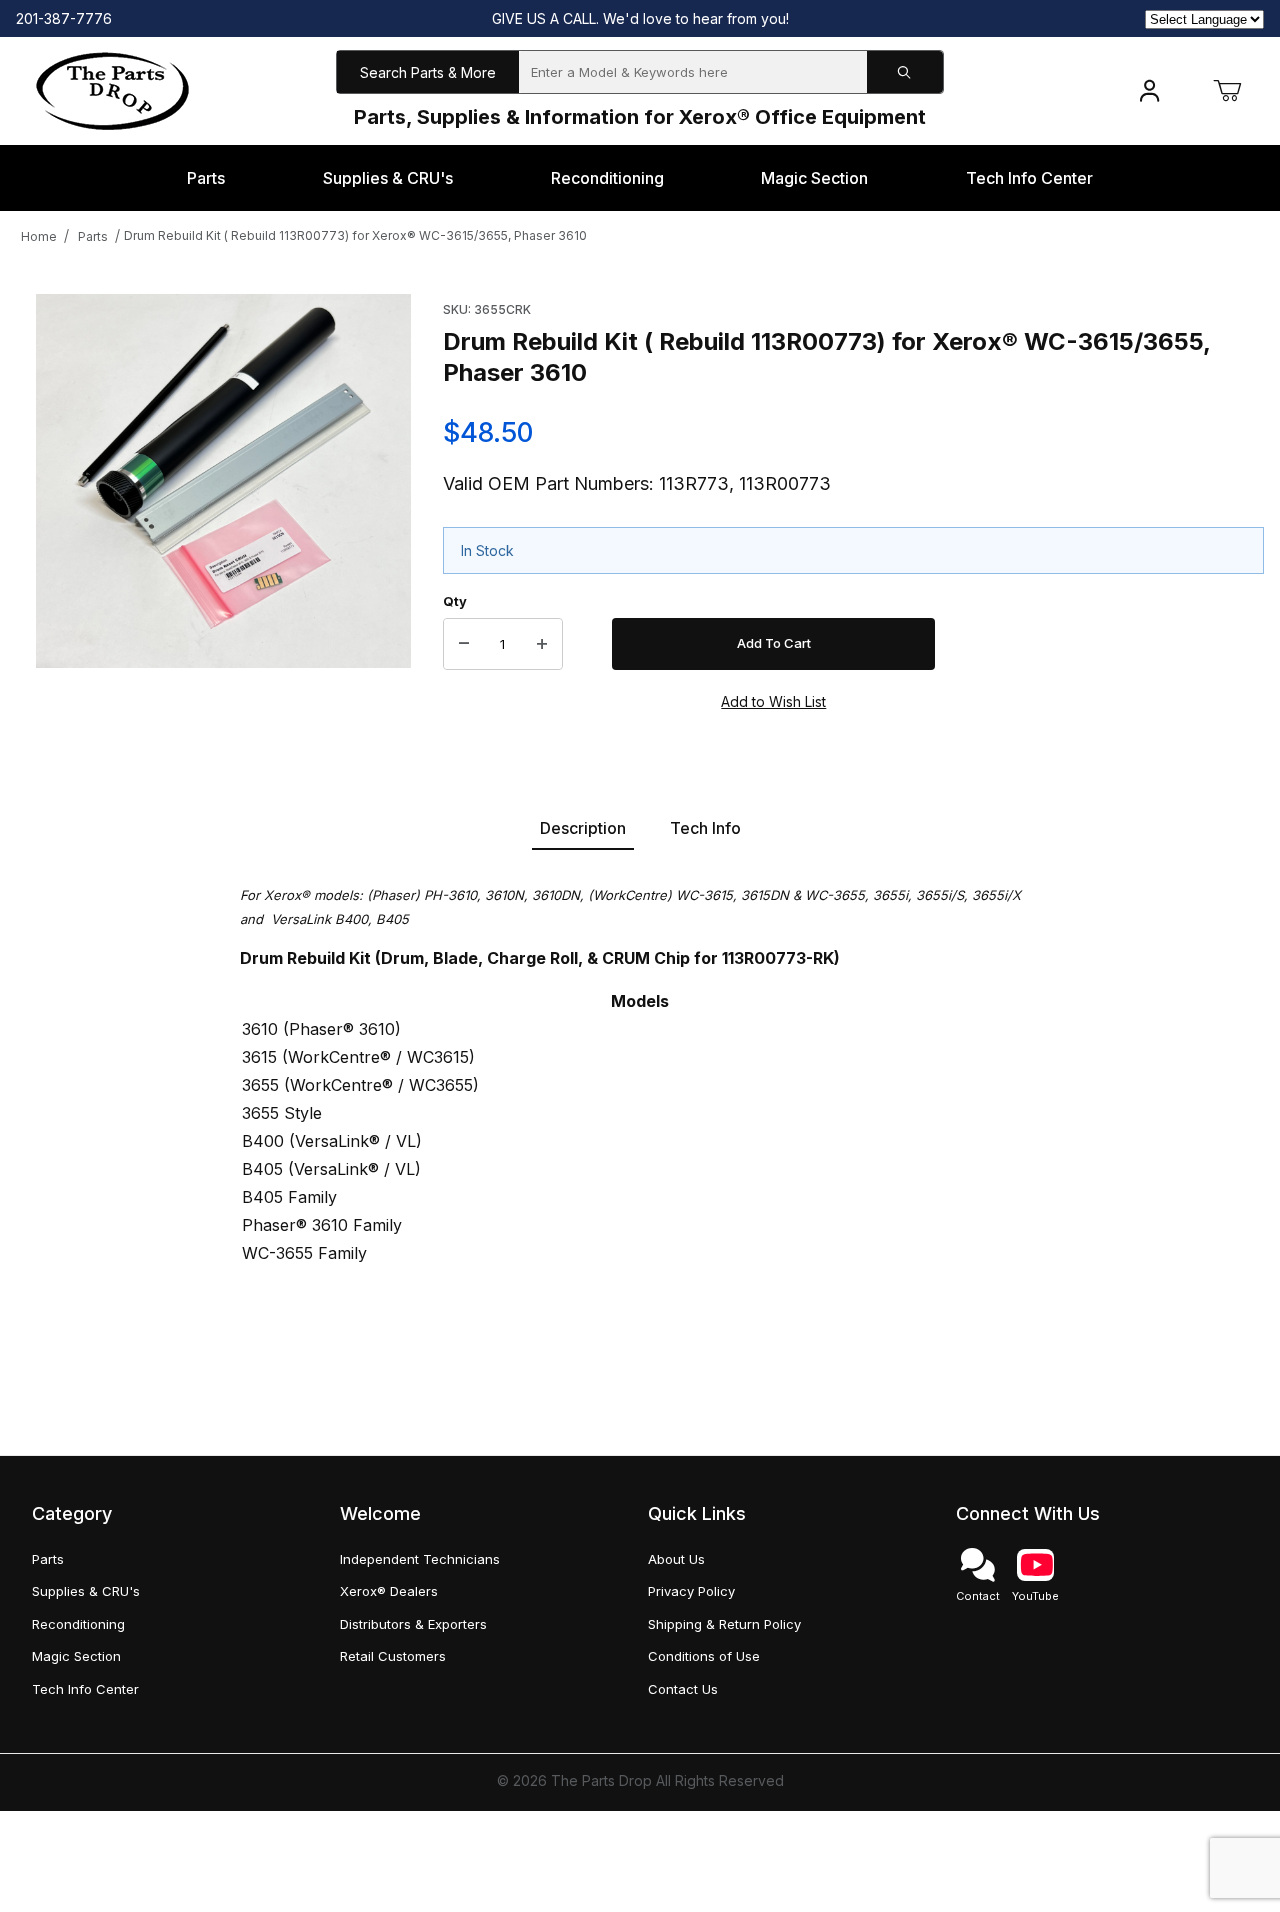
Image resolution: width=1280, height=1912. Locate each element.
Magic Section (76, 1656)
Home (39, 236)
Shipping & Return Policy (724, 1624)
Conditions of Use (704, 1656)
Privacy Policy (691, 1591)
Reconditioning (78, 1624)
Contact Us (683, 1689)
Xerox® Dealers (389, 1591)
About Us (676, 1559)
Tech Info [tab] (705, 828)
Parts (93, 236)
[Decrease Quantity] (464, 644)
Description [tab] (583, 828)
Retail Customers (393, 1656)
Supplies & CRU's (86, 1591)
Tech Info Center (85, 1689)
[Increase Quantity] (542, 644)
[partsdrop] (112, 89)
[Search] (905, 72)
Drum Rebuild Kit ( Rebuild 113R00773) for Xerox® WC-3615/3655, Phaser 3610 (355, 235)
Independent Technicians (420, 1559)
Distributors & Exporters (413, 1624)
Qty (455, 601)
